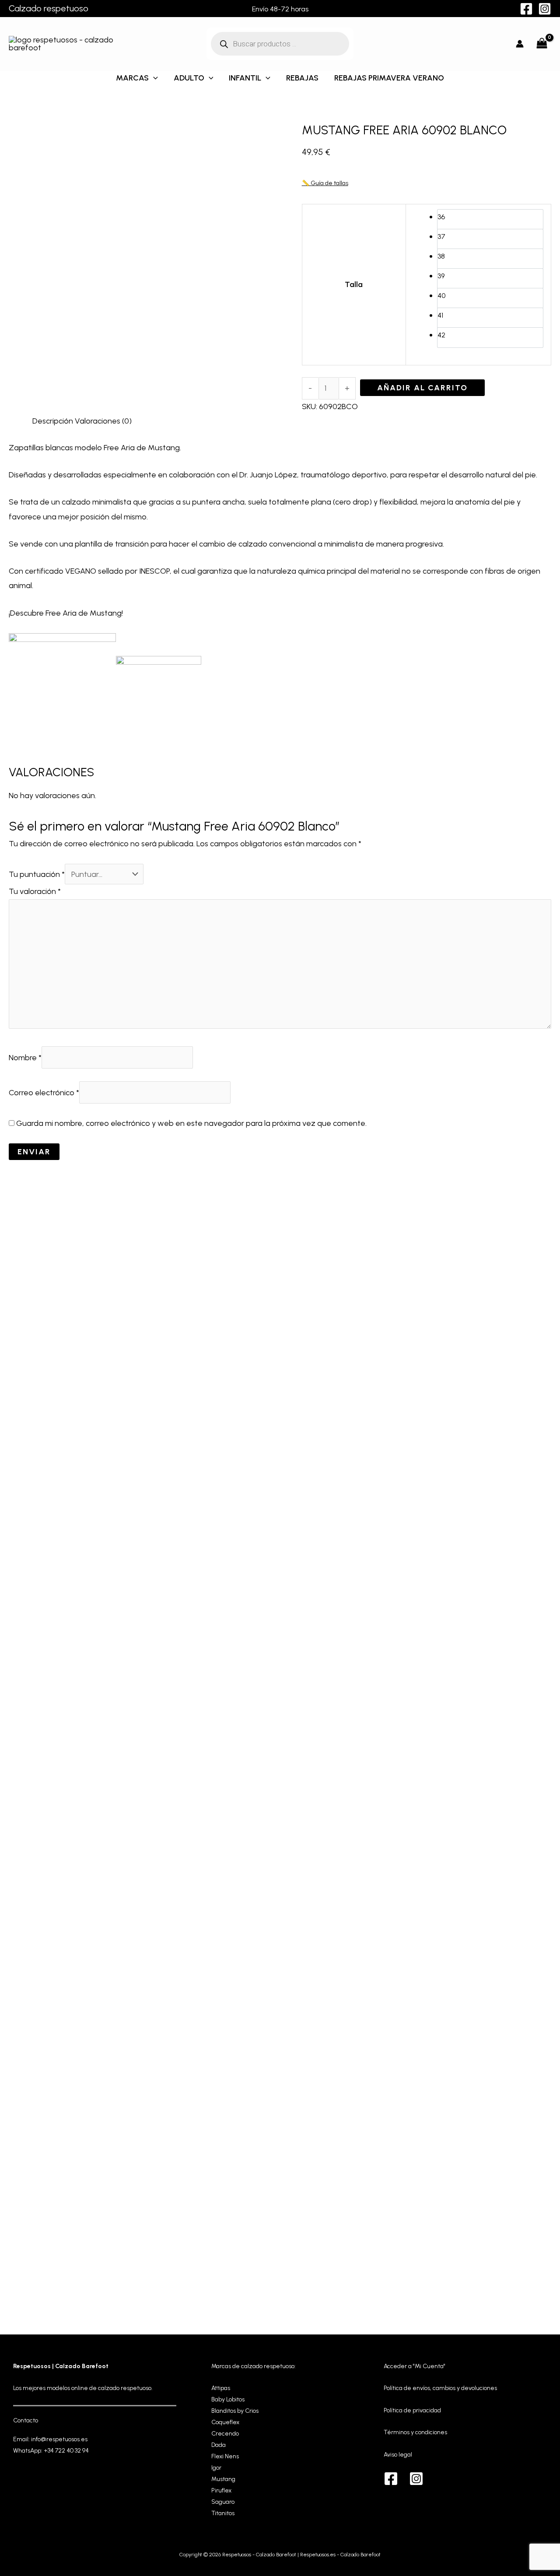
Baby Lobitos (228, 2399)
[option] (490, 219)
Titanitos (223, 2513)
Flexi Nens (225, 2456)
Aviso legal (398, 2455)
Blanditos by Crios (235, 2411)
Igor (216, 2468)
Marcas (132, 78)
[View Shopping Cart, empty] (542, 44)
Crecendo (225, 2434)
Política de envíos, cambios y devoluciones (440, 2388)
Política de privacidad (412, 2410)
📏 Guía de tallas (325, 183)
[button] (153, 78)
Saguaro (223, 2502)
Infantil (245, 78)
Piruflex (221, 2490)
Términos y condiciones (415, 2432)
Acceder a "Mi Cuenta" (415, 2366)
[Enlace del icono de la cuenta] (520, 44)
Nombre (25, 1058)
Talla (354, 284)
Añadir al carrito (422, 388)
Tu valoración (35, 891)
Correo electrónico (44, 1093)
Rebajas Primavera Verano (389, 78)
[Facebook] (526, 9)
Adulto (189, 78)
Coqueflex (225, 2422)
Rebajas (302, 78)
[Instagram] (545, 9)
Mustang (223, 2479)
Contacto (26, 2420)
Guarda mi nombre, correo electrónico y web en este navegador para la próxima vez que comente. (191, 1123)
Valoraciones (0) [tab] (103, 421)
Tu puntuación (37, 874)
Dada (219, 2445)
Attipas (221, 2388)
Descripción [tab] (53, 421)
